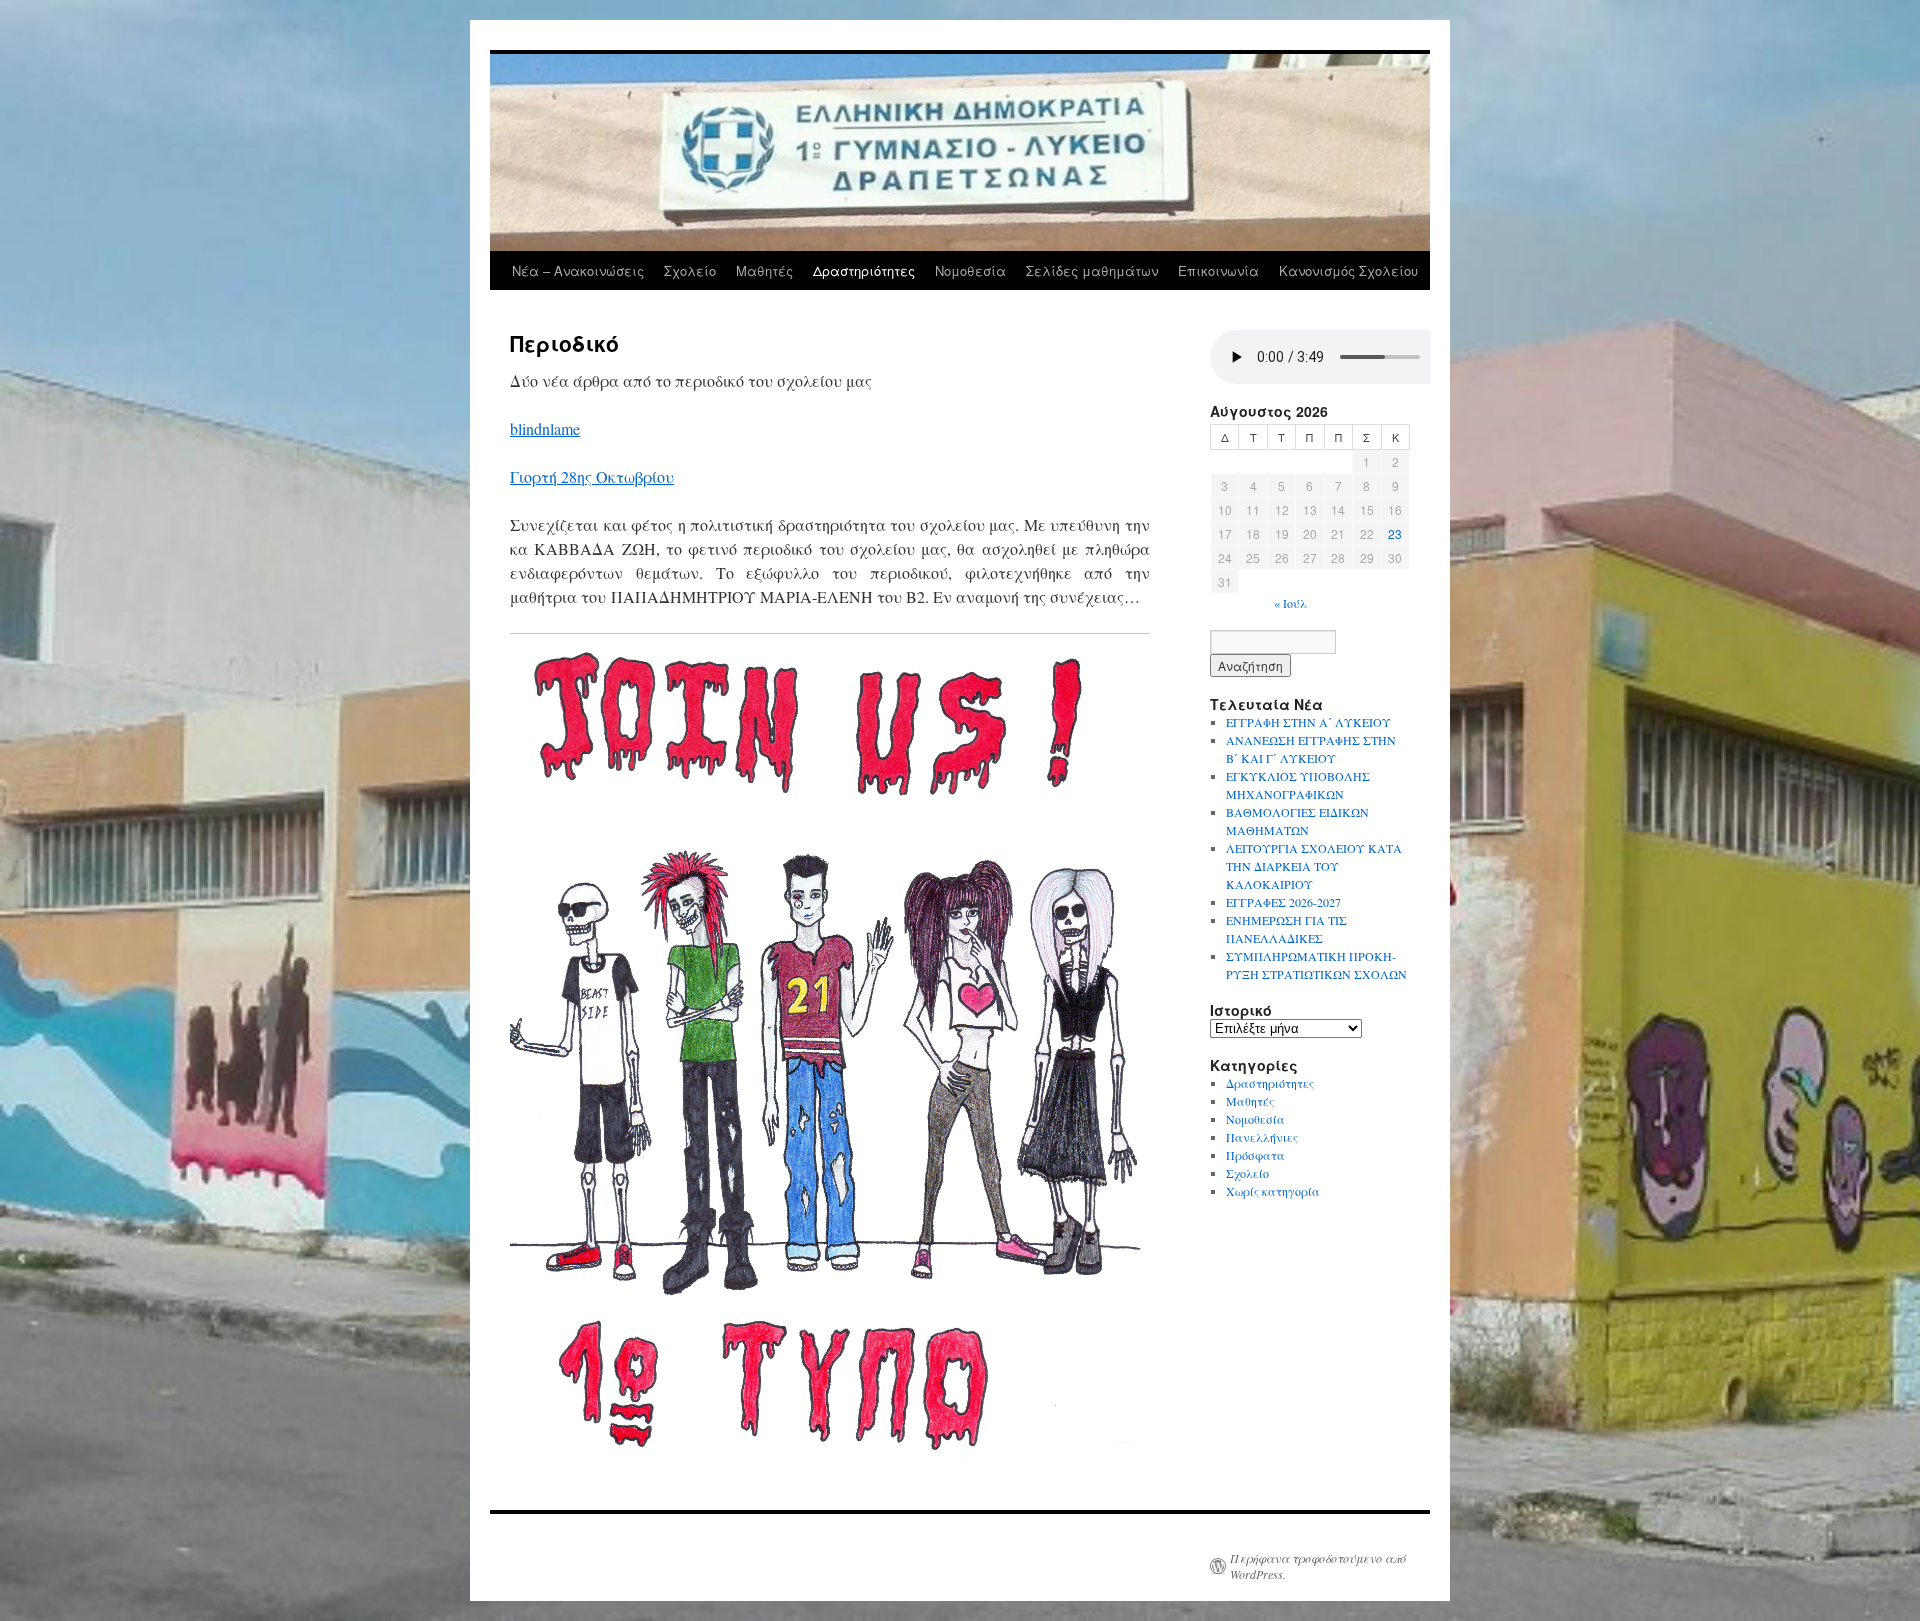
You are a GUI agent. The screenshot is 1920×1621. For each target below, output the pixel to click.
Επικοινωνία (1218, 270)
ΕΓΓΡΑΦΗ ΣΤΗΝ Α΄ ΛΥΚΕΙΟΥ (1308, 722)
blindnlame (545, 428)
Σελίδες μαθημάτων (1092, 270)
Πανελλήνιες (1262, 1137)
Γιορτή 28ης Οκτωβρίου (592, 476)
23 (1395, 533)
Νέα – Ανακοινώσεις (578, 270)
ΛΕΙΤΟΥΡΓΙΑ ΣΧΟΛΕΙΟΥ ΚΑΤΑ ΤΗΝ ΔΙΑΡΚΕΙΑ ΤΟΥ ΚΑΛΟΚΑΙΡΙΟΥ (1314, 866)
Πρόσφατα (1255, 1155)
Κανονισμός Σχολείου (1348, 270)
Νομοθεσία (970, 270)
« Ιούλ (1290, 603)
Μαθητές (764, 270)
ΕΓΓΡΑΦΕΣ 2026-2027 (1283, 902)
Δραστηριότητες (864, 270)
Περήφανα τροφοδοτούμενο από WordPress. (1318, 1566)
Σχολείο (690, 270)
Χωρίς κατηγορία (1273, 1191)
